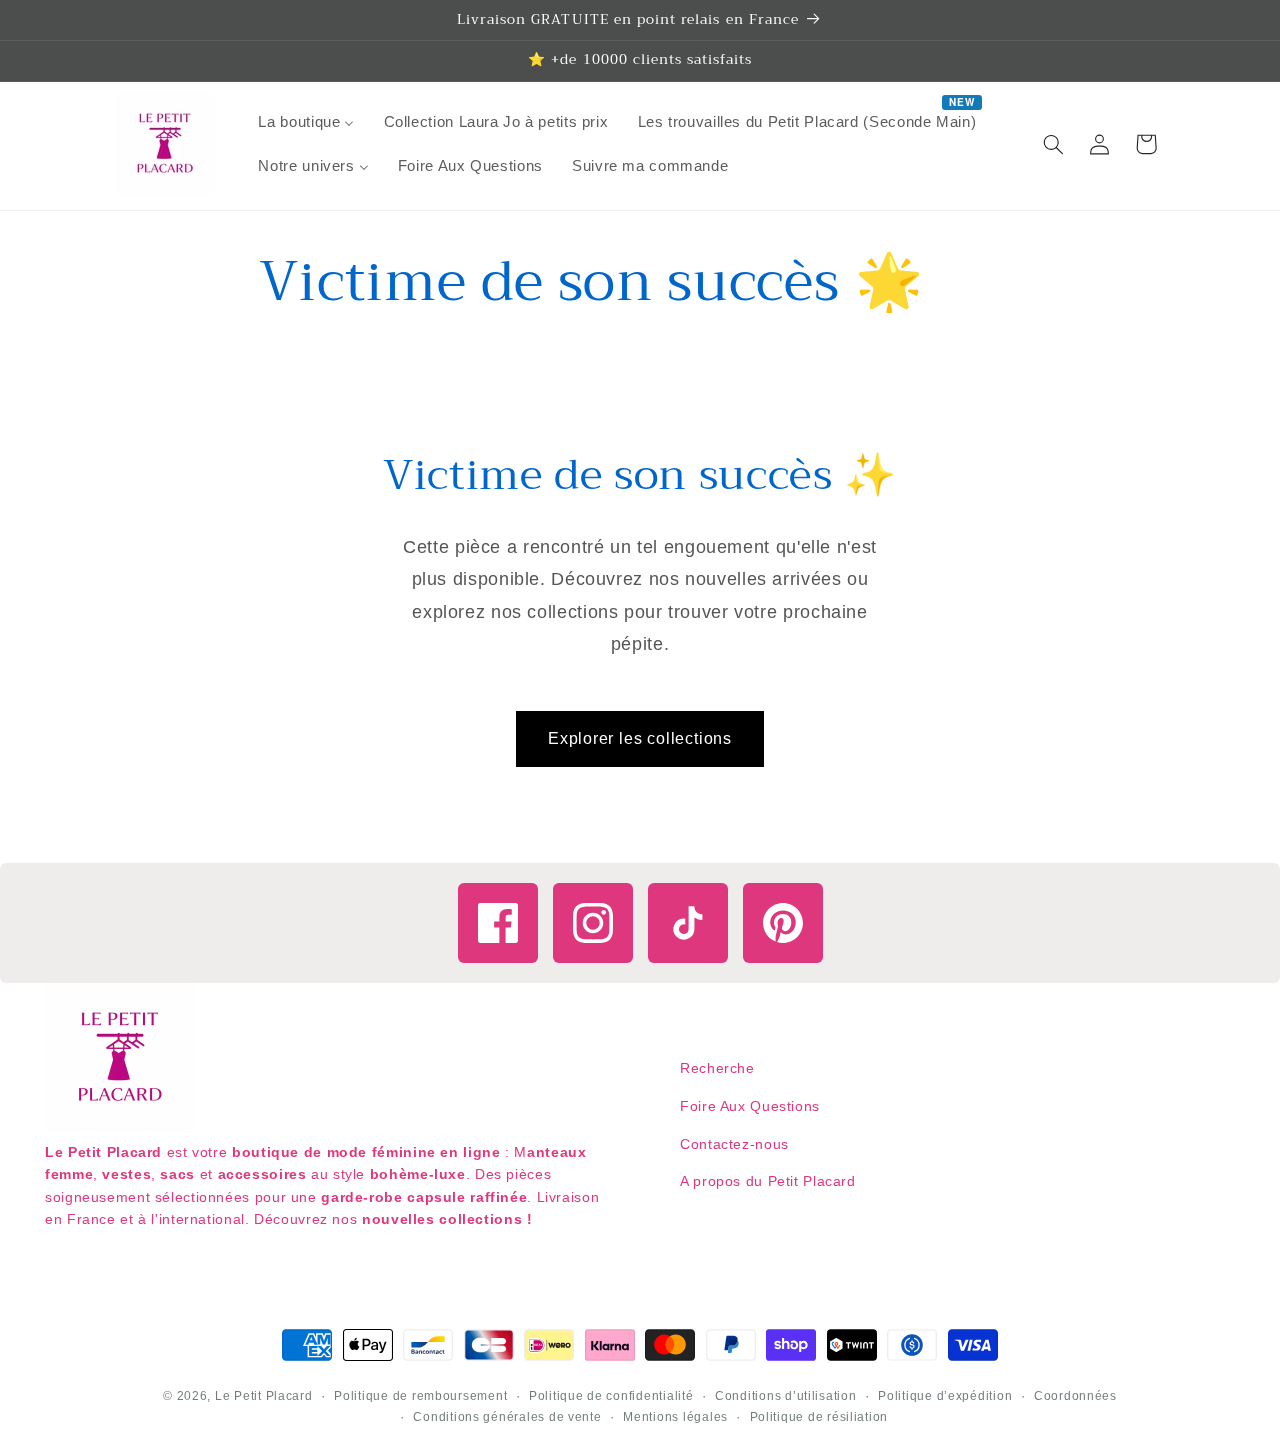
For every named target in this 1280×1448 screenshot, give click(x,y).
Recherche (717, 1068)
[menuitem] (306, 122)
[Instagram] (593, 923)
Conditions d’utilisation (786, 1396)
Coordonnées (1075, 1396)
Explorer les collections (640, 738)
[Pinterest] (783, 923)
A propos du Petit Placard (768, 1181)
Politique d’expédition (945, 1396)
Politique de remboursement (420, 1396)
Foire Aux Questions (750, 1106)
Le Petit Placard (264, 1396)
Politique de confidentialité (611, 1396)
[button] (1054, 144)
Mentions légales (675, 1417)
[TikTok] (688, 923)
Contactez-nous (734, 1144)
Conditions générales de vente (507, 1417)
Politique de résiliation (819, 1417)
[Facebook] (498, 923)
